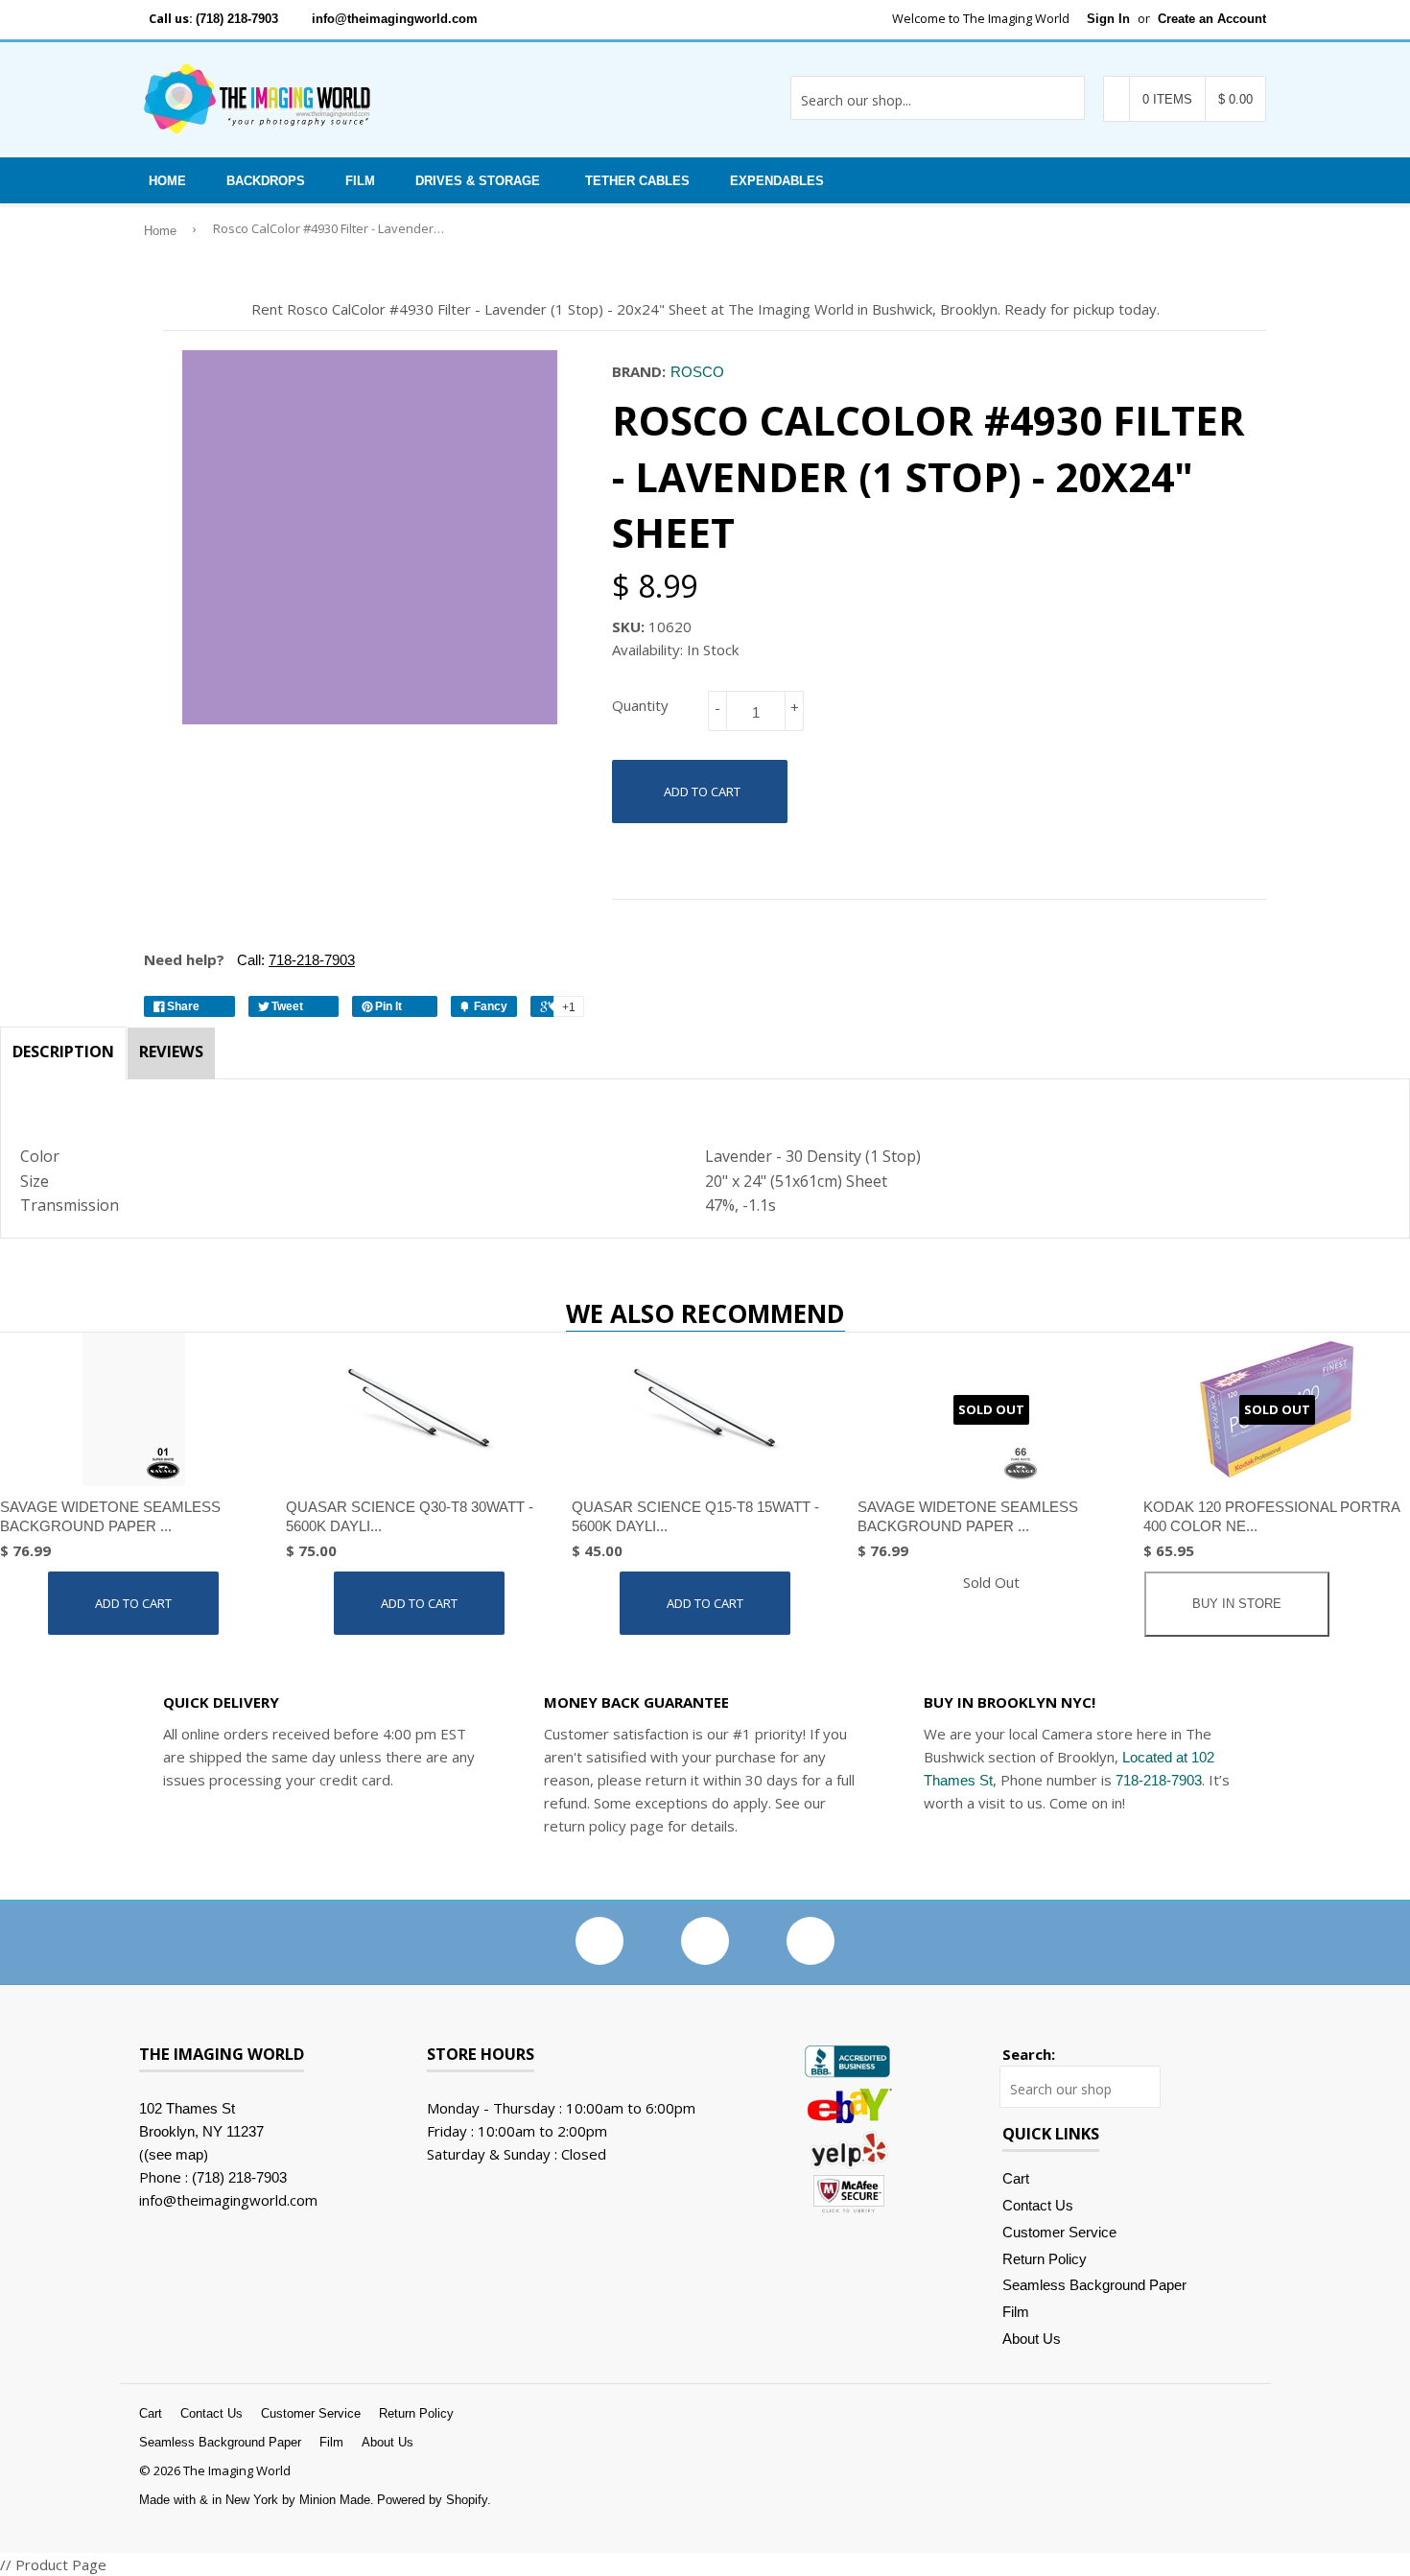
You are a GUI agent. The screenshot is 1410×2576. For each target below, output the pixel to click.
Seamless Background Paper (1094, 2285)
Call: (294, 960)
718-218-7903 (1159, 1780)
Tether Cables (637, 181)
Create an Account (1212, 19)
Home (167, 181)
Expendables (777, 181)
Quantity (640, 705)
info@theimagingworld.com (395, 19)
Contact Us (1038, 2205)
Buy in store (1237, 1604)
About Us (1032, 2339)
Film (360, 181)
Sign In (1108, 19)
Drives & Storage (478, 181)
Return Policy (1045, 2259)
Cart (1016, 2178)
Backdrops (266, 181)
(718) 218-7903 (237, 19)
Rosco (697, 372)
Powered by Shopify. (434, 2500)
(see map (174, 2154)
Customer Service (1059, 2232)
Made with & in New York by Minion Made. (257, 2500)
